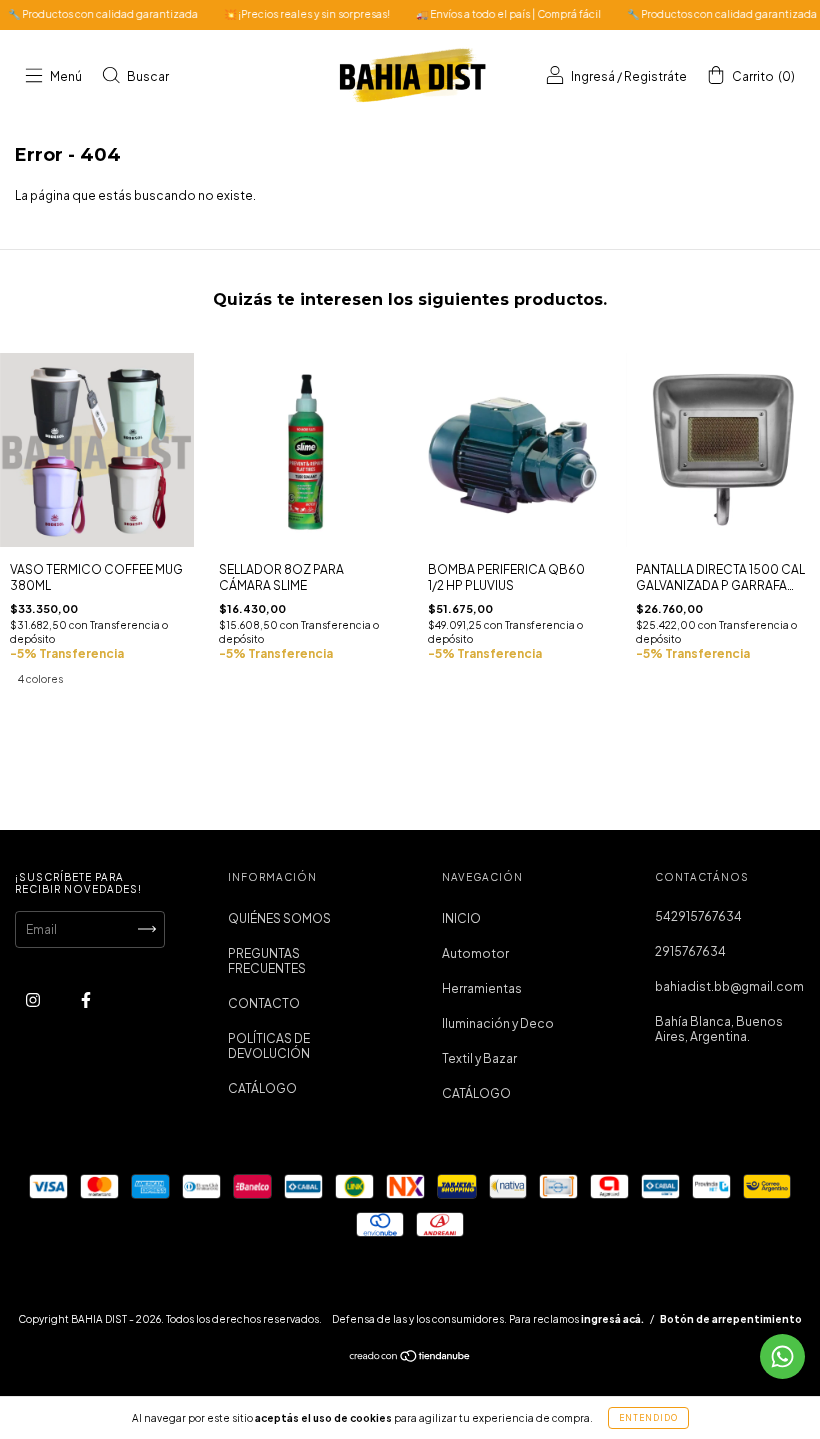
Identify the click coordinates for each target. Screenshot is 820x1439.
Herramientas (482, 988)
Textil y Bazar (479, 1058)
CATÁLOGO (262, 1088)
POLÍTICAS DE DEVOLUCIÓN (269, 1046)
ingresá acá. (612, 1319)
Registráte (655, 76)
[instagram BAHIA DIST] (34, 999)
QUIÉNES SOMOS (279, 918)
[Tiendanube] (410, 1358)
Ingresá (593, 76)
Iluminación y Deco (498, 1023)
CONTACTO (264, 1003)
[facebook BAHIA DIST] (86, 999)
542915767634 (698, 916)
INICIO (461, 918)
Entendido (648, 1418)
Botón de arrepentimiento (731, 1319)
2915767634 (690, 951)
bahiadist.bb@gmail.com (729, 986)
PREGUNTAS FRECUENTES (267, 961)
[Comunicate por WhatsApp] (782, 1356)
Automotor (475, 953)
